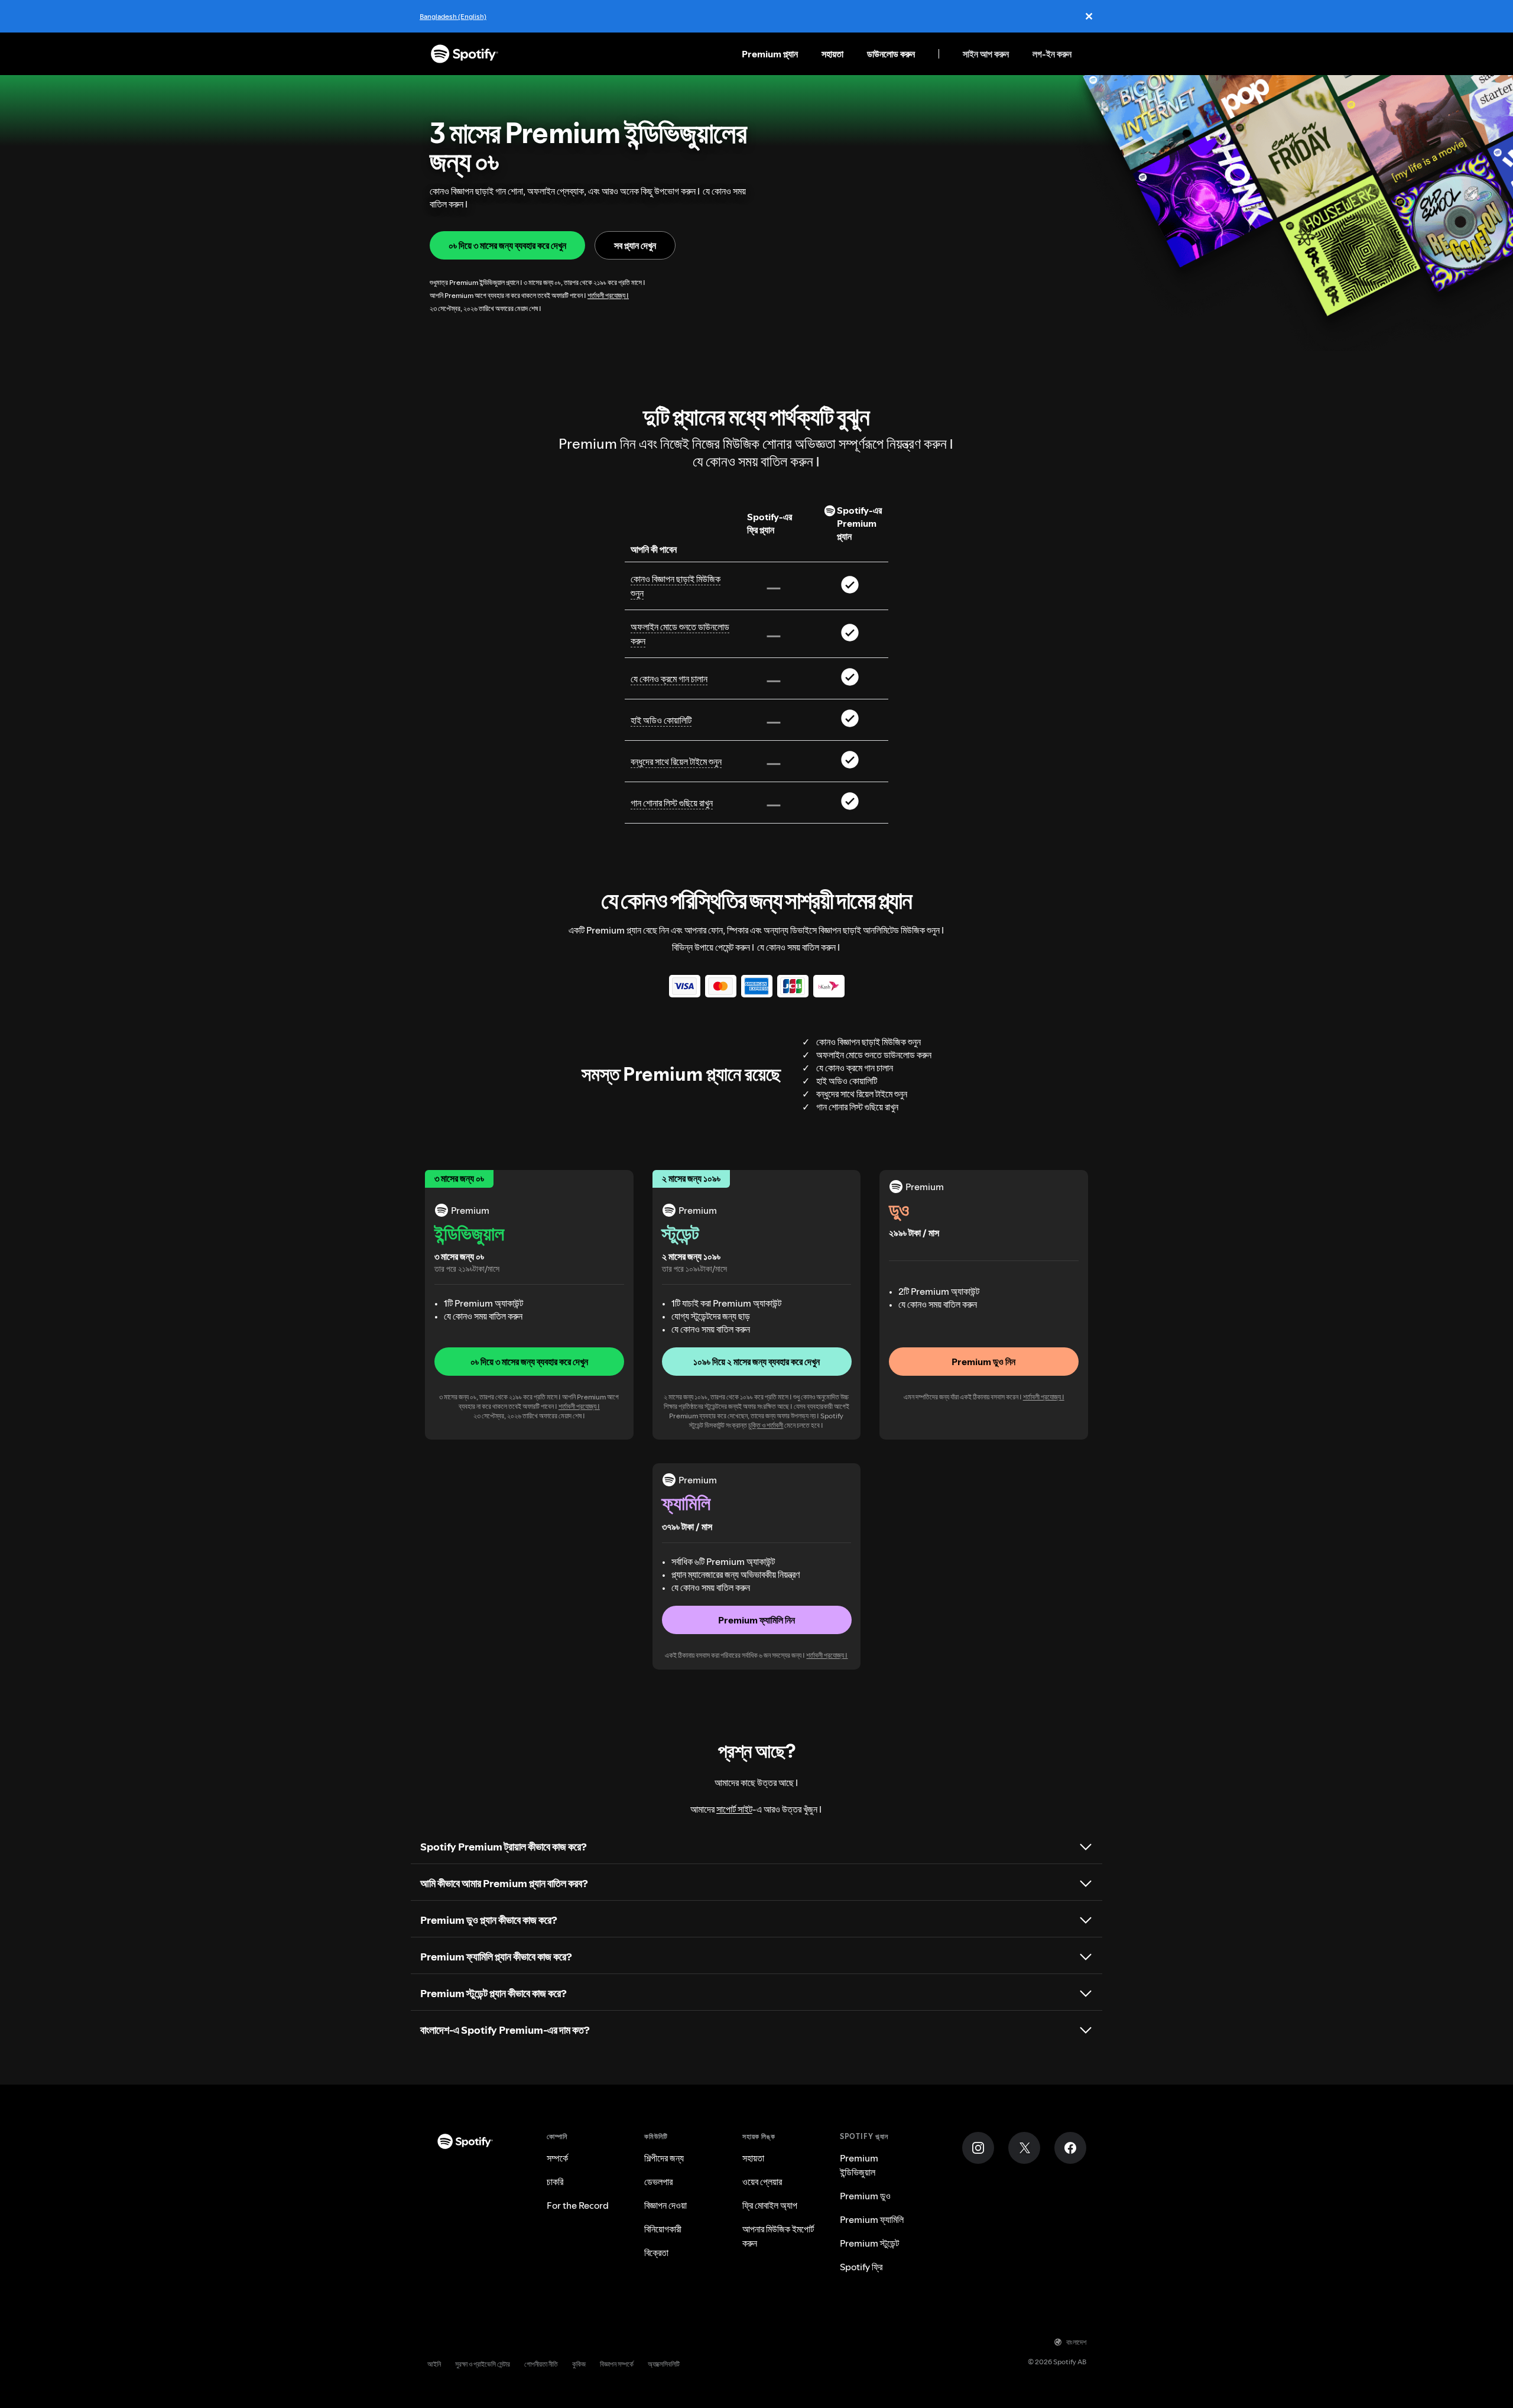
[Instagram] (978, 2148)
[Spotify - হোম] (465, 54)
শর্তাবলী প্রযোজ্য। (608, 295)
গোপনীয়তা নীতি (541, 2364)
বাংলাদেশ (1076, 2342)
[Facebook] (1070, 2148)
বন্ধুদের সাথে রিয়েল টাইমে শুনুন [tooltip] (676, 761)
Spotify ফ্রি (861, 2267)
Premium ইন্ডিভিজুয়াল (859, 2165)
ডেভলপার (658, 2182)
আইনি (434, 2364)
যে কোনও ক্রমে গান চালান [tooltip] (669, 679)
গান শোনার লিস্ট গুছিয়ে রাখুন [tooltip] (672, 803)
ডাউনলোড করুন (891, 54)
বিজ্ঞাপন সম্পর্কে (617, 2364)
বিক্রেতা (656, 2253)
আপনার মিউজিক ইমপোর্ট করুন (778, 2236)
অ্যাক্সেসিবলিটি (664, 2364)
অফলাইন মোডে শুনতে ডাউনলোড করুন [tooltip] (680, 634)
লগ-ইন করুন (1052, 54)
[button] (529, 1362)
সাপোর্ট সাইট (734, 1809)
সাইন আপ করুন (986, 54)
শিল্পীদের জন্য (664, 2158)
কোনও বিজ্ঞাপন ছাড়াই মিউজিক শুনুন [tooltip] (676, 586)
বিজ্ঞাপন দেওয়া (665, 2205)
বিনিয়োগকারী (663, 2229)
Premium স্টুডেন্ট (869, 2243)
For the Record (578, 2205)
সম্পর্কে (557, 2158)
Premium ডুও (865, 2196)
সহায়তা (832, 54)
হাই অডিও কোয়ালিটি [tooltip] (661, 720)
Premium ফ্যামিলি (872, 2219)
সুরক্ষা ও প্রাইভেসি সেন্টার (483, 2364)
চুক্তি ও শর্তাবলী (766, 1425)
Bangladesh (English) (453, 16)
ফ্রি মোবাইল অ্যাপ (770, 2205)
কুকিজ (579, 2364)
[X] (1024, 2148)
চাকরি (555, 2182)
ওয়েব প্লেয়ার (762, 2182)
